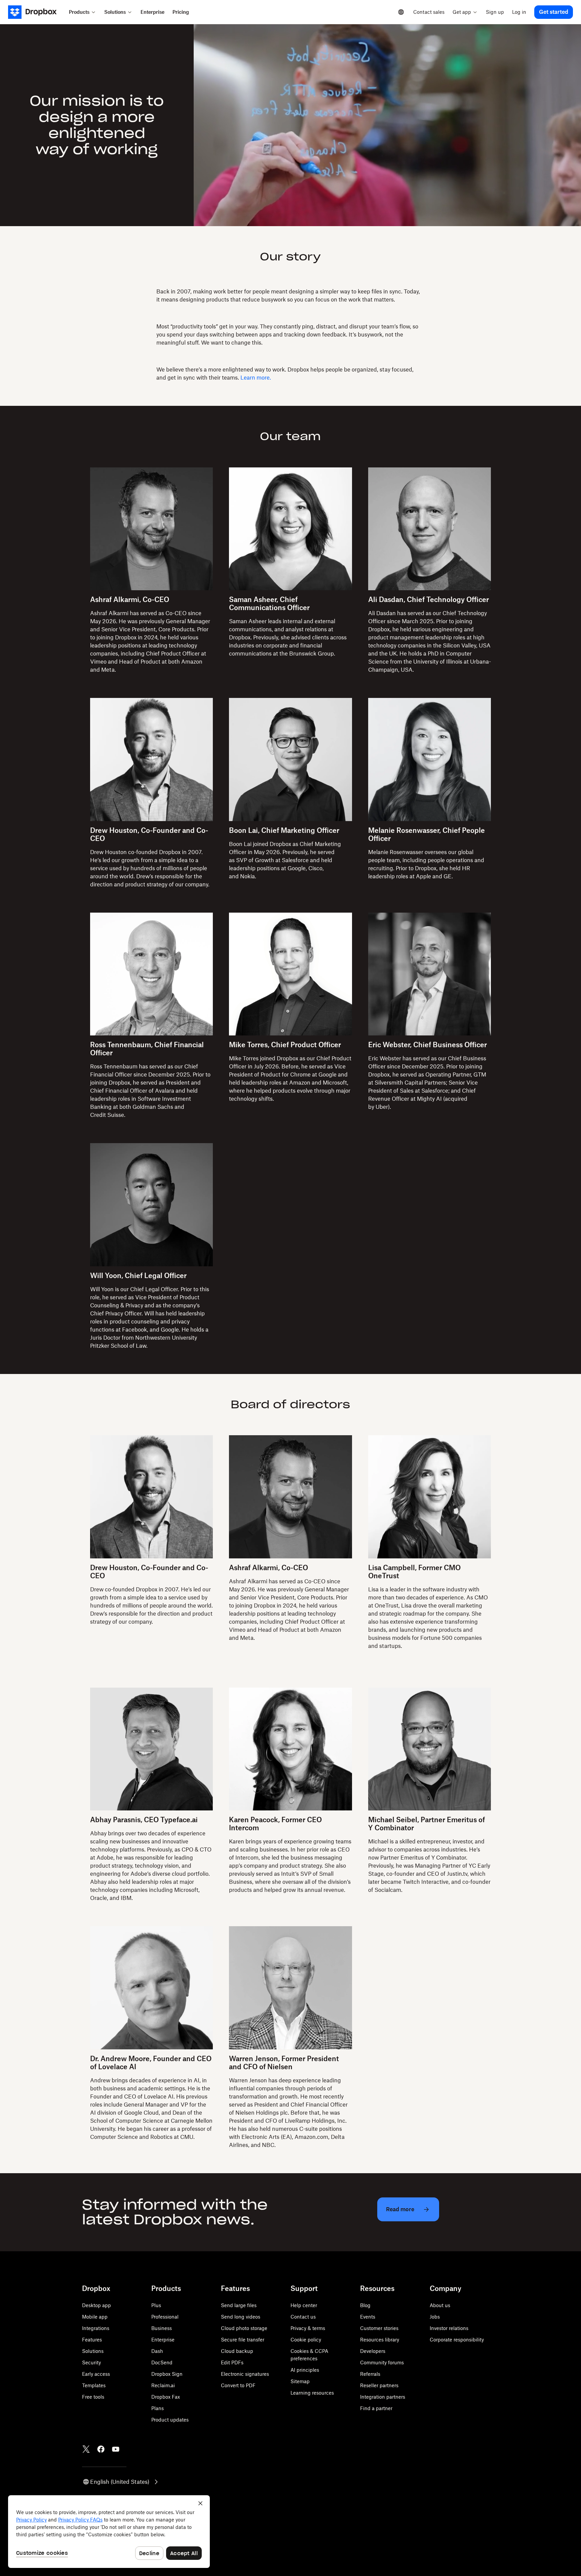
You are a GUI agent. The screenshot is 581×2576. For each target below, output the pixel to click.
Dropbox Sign (167, 2374)
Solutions (93, 2351)
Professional (165, 2317)
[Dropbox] (36, 12)
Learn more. (256, 378)
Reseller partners (379, 2385)
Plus (156, 2305)
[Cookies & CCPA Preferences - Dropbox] (109, 2532)
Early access (96, 2374)
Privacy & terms (308, 2328)
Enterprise (163, 2340)
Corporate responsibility (457, 2340)
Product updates (170, 2420)
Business (162, 2328)
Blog (365, 2305)
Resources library (380, 2340)
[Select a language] (401, 12)
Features (92, 2340)
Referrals (370, 2374)
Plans (158, 2408)
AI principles (305, 2370)
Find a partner (376, 2408)
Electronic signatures (245, 2374)
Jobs (435, 2317)
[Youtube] (116, 2449)
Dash (157, 2351)
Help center (304, 2305)
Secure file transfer (243, 2340)
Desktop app (96, 2305)
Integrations (96, 2328)
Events (368, 2317)
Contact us (303, 2317)
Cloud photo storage (244, 2328)
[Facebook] (101, 2449)
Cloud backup (237, 2351)
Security (91, 2362)
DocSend (162, 2362)
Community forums (382, 2362)
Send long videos (241, 2317)
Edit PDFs (232, 2362)
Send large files (239, 2305)
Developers (373, 2351)
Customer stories (379, 2328)
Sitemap (300, 2381)
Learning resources (312, 2393)
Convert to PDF (238, 2385)
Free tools (93, 2397)
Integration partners (383, 2397)
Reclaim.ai (163, 2385)
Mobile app (95, 2317)
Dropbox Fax (166, 2397)
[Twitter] (86, 2449)
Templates (94, 2385)
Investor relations (449, 2328)
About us (440, 2305)
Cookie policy (306, 2340)
